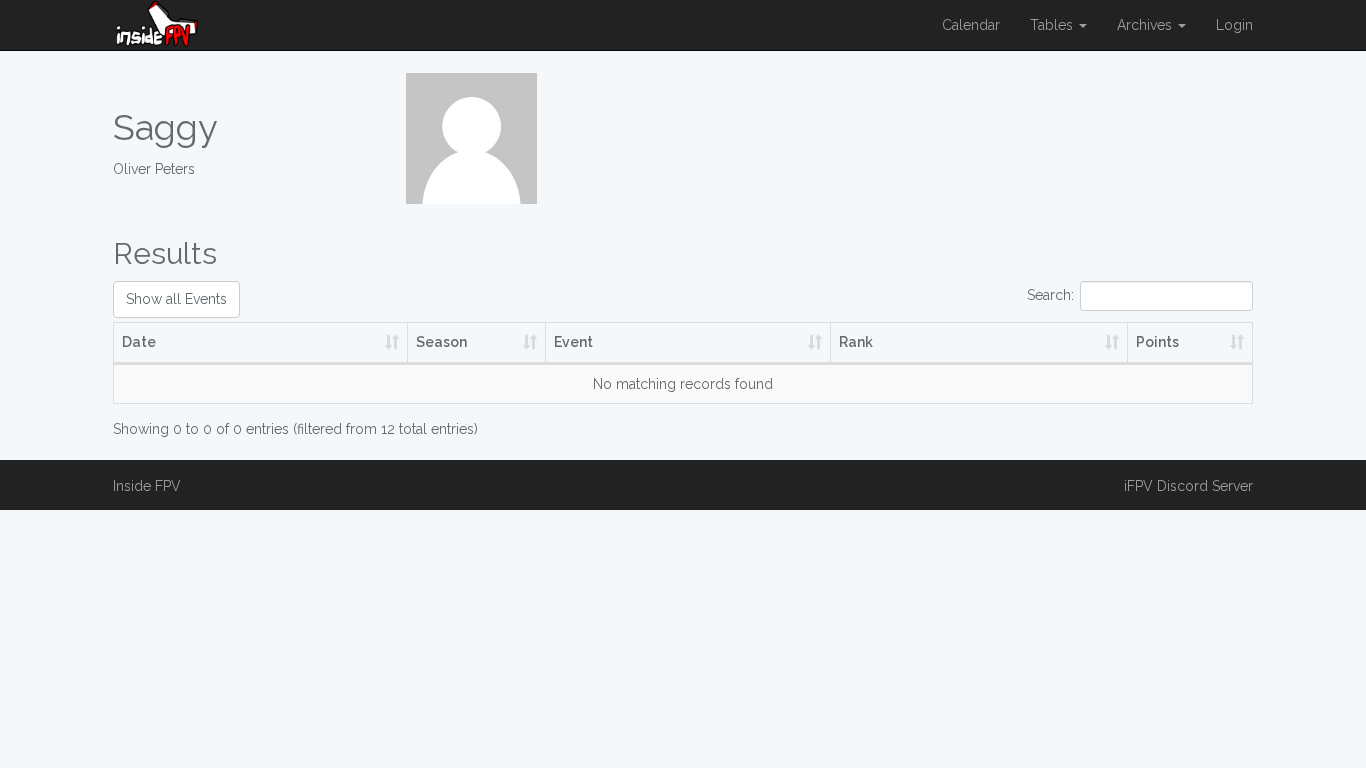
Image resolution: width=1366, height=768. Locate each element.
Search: (1050, 295)
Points (1157, 342)
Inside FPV (147, 486)
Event (573, 342)
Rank (856, 342)
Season (441, 342)
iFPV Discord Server (1188, 486)
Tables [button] (1053, 25)
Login (1234, 25)
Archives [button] (1146, 25)
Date (139, 342)
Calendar (971, 25)
